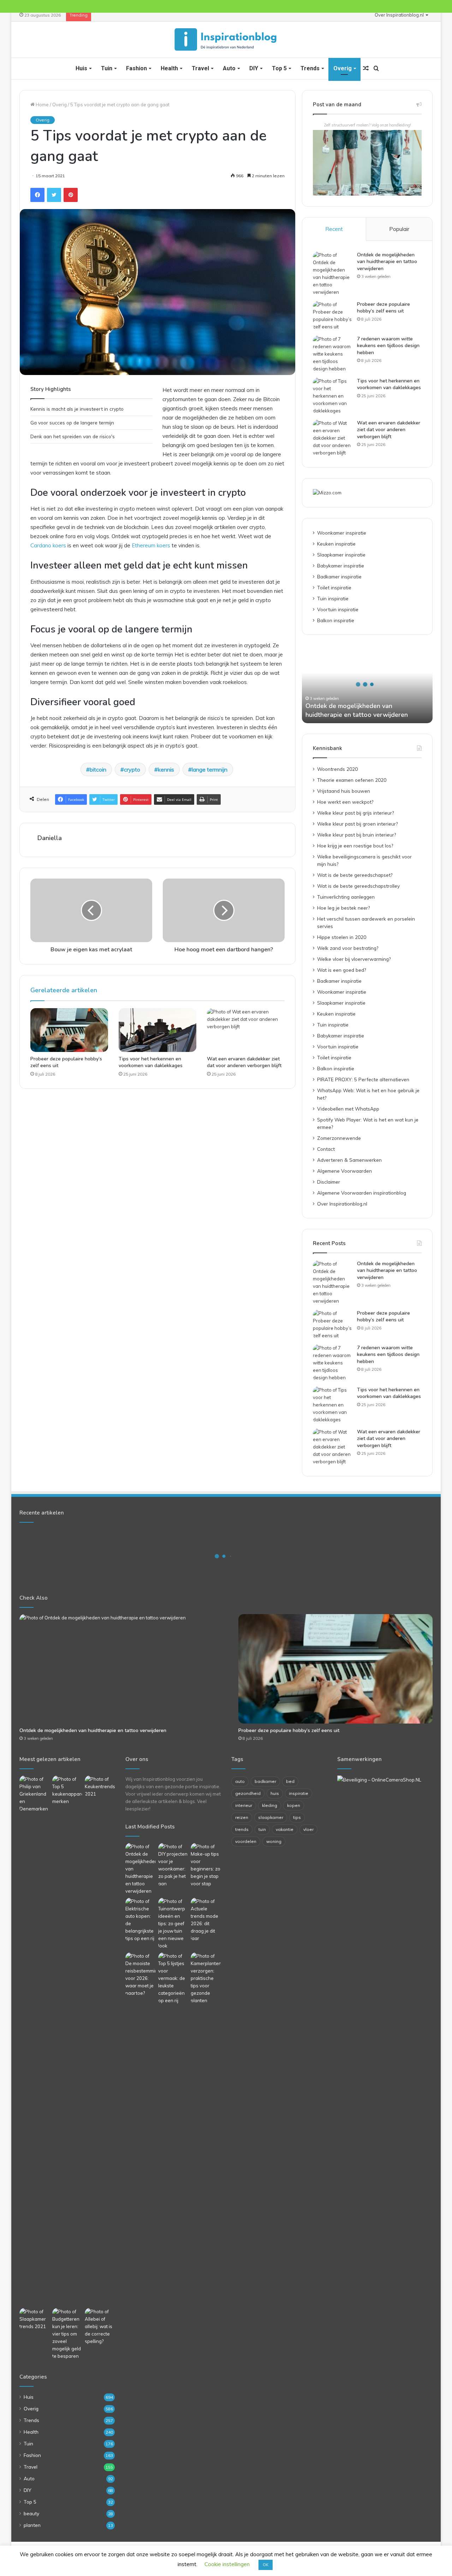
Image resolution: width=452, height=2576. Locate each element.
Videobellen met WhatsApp (348, 1109)
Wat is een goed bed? (341, 970)
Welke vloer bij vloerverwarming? (354, 959)
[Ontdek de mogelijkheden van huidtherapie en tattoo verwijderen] (332, 274)
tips (297, 1817)
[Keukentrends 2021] (100, 1787)
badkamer (265, 1781)
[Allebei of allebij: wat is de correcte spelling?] (100, 2327)
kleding (270, 1805)
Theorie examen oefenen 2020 (352, 780)
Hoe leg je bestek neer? (343, 908)
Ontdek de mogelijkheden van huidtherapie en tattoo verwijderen (387, 262)
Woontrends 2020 (337, 769)
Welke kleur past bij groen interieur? (357, 824)
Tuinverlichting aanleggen (346, 897)
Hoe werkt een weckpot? (345, 802)
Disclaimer (329, 1182)
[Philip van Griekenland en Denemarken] (34, 1794)
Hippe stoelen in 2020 (342, 937)
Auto (229, 68)
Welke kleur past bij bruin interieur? (356, 835)
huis (275, 1793)
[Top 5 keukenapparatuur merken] (67, 2040)
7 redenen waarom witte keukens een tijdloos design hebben (388, 346)
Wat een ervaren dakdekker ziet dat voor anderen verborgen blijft (244, 1062)
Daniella (50, 838)
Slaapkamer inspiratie (341, 555)
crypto (132, 769)
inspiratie (299, 1793)
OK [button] (266, 2565)
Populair (399, 229)
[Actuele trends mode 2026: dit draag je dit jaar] (206, 1920)
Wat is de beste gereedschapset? (355, 875)
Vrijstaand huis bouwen (344, 791)
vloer (308, 1829)
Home (42, 105)
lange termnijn (210, 769)
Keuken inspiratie (336, 544)
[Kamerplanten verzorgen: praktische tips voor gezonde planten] (206, 1978)
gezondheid (248, 1793)
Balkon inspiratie (336, 620)
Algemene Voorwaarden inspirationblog (362, 1193)
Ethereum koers (152, 545)
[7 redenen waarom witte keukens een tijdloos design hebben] (332, 354)
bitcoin (98, 769)
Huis (81, 68)
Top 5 (279, 68)
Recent (334, 229)
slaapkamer (271, 1817)
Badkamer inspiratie (339, 576)
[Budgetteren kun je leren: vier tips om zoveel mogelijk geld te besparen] (67, 2334)
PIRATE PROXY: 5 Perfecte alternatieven (363, 1079)
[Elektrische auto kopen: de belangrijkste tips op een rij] (140, 1920)
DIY (254, 68)
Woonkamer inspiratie (342, 533)
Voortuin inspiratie (338, 609)
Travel (200, 68)
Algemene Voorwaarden (344, 1171)
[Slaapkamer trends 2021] (34, 2319)
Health (169, 68)
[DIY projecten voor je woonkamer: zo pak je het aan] (173, 1865)
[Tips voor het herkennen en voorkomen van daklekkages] (157, 1030)
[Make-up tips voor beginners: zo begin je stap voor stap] (206, 1865)
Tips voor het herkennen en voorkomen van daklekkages (151, 1062)
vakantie (285, 1829)
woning (274, 1841)
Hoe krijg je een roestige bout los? (355, 846)
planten (32, 2525)
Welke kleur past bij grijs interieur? (355, 813)
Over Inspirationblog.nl (399, 15)
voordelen (246, 1841)
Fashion (136, 68)
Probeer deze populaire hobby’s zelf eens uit (383, 308)
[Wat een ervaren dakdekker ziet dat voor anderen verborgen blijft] (246, 1030)
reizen (242, 1817)
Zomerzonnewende (339, 1138)
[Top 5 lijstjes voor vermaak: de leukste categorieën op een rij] (173, 1978)
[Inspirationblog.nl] (226, 40)
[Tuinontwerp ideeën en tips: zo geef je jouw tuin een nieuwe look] (173, 1924)
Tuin (107, 68)
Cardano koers (48, 545)
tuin (262, 1829)
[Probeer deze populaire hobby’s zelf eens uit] (69, 1030)
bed (290, 1781)
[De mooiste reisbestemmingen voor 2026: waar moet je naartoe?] (140, 1975)
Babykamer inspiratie (341, 566)
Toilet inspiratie (334, 587)
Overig (343, 68)
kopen (294, 1805)
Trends (310, 68)
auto (240, 1781)
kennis (166, 769)
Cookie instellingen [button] (227, 2564)
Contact (326, 1149)
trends (242, 1829)
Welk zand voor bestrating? (348, 948)
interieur (244, 1805)
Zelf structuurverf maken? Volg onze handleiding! (367, 125)
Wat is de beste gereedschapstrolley (358, 886)
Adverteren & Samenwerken (349, 1160)
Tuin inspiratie (333, 598)
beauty (31, 2513)
